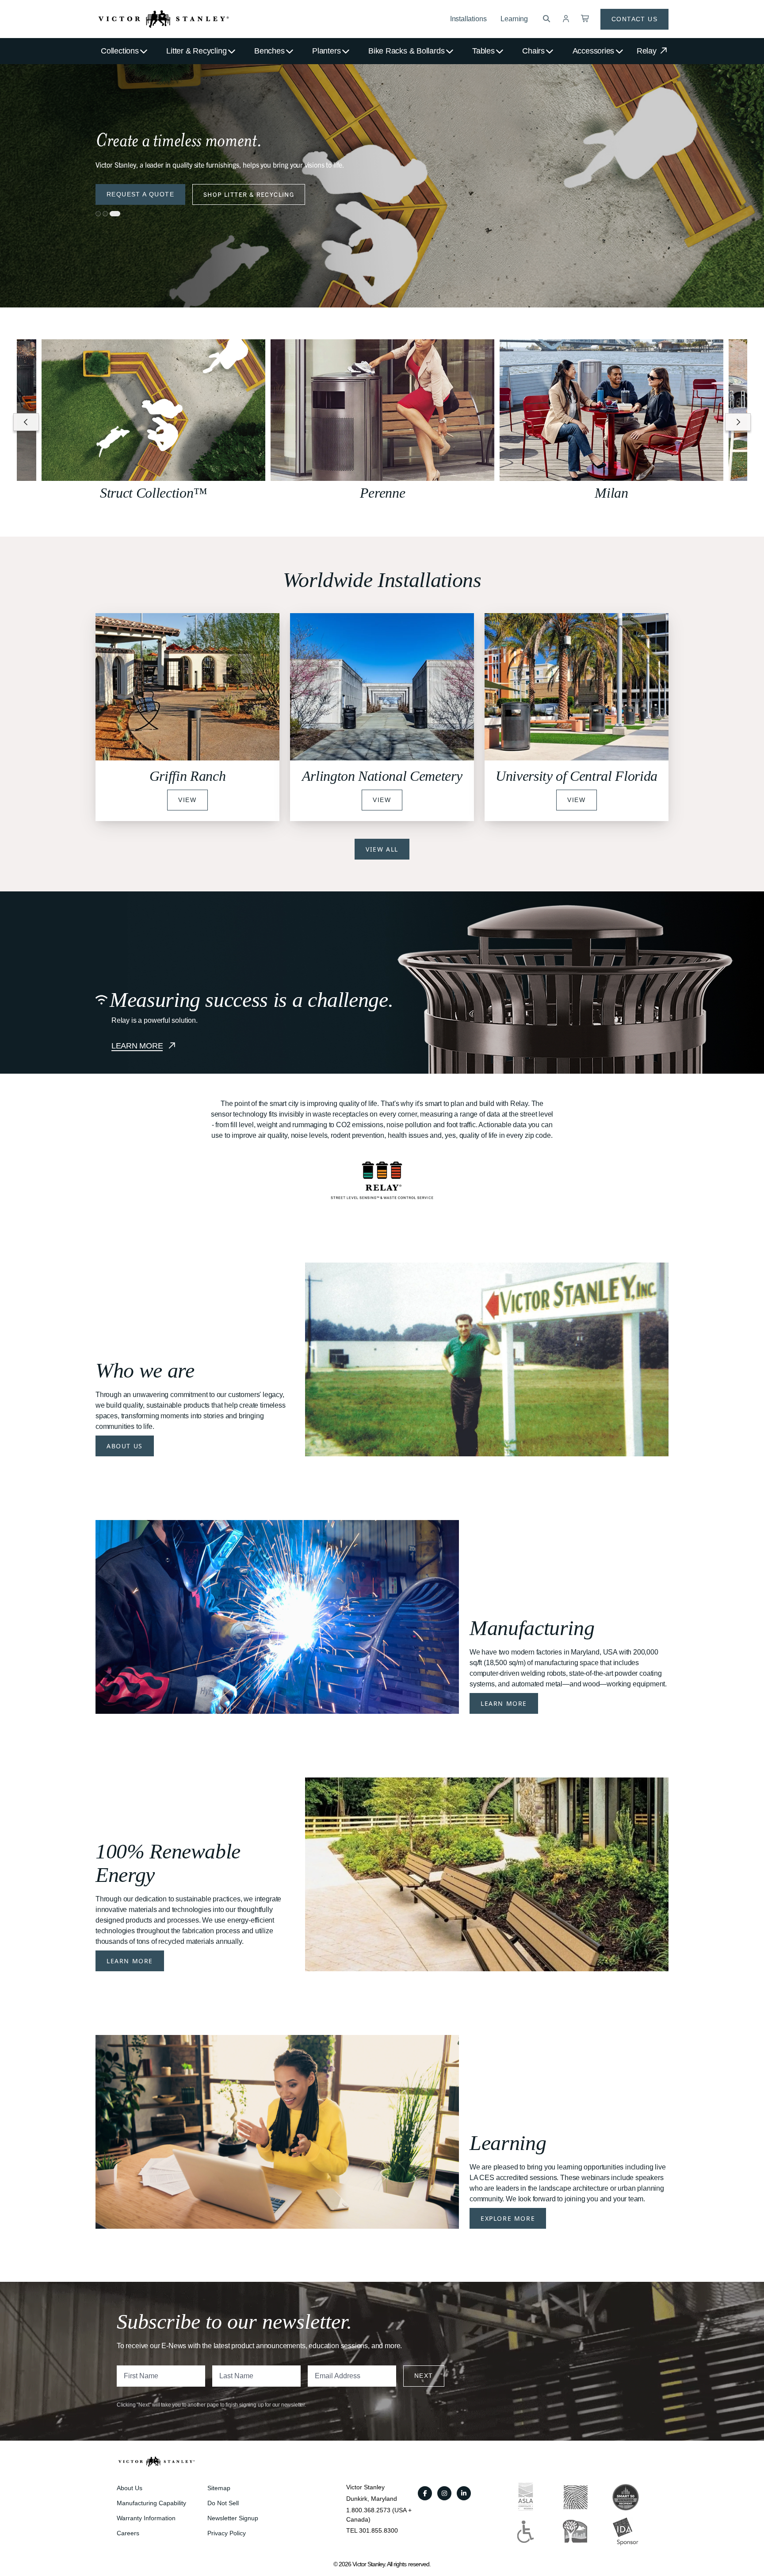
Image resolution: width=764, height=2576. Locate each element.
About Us (125, 1446)
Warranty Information (146, 2518)
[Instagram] (444, 2493)
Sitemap (219, 2488)
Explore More (508, 2218)
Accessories (594, 51)
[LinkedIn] (464, 2493)
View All (382, 849)
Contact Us (634, 19)
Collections (120, 51)
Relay (648, 51)
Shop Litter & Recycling (249, 194)
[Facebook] (425, 2493)
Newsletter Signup (233, 2518)
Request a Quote (140, 194)
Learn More (504, 1703)
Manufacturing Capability (151, 2503)
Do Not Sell (223, 2503)
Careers (128, 2533)
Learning (514, 19)
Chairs (533, 51)
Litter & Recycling (196, 51)
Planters (326, 51)
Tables (483, 51)
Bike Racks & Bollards (406, 51)
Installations (468, 19)
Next (424, 2376)
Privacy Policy (227, 2533)
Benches (269, 51)
